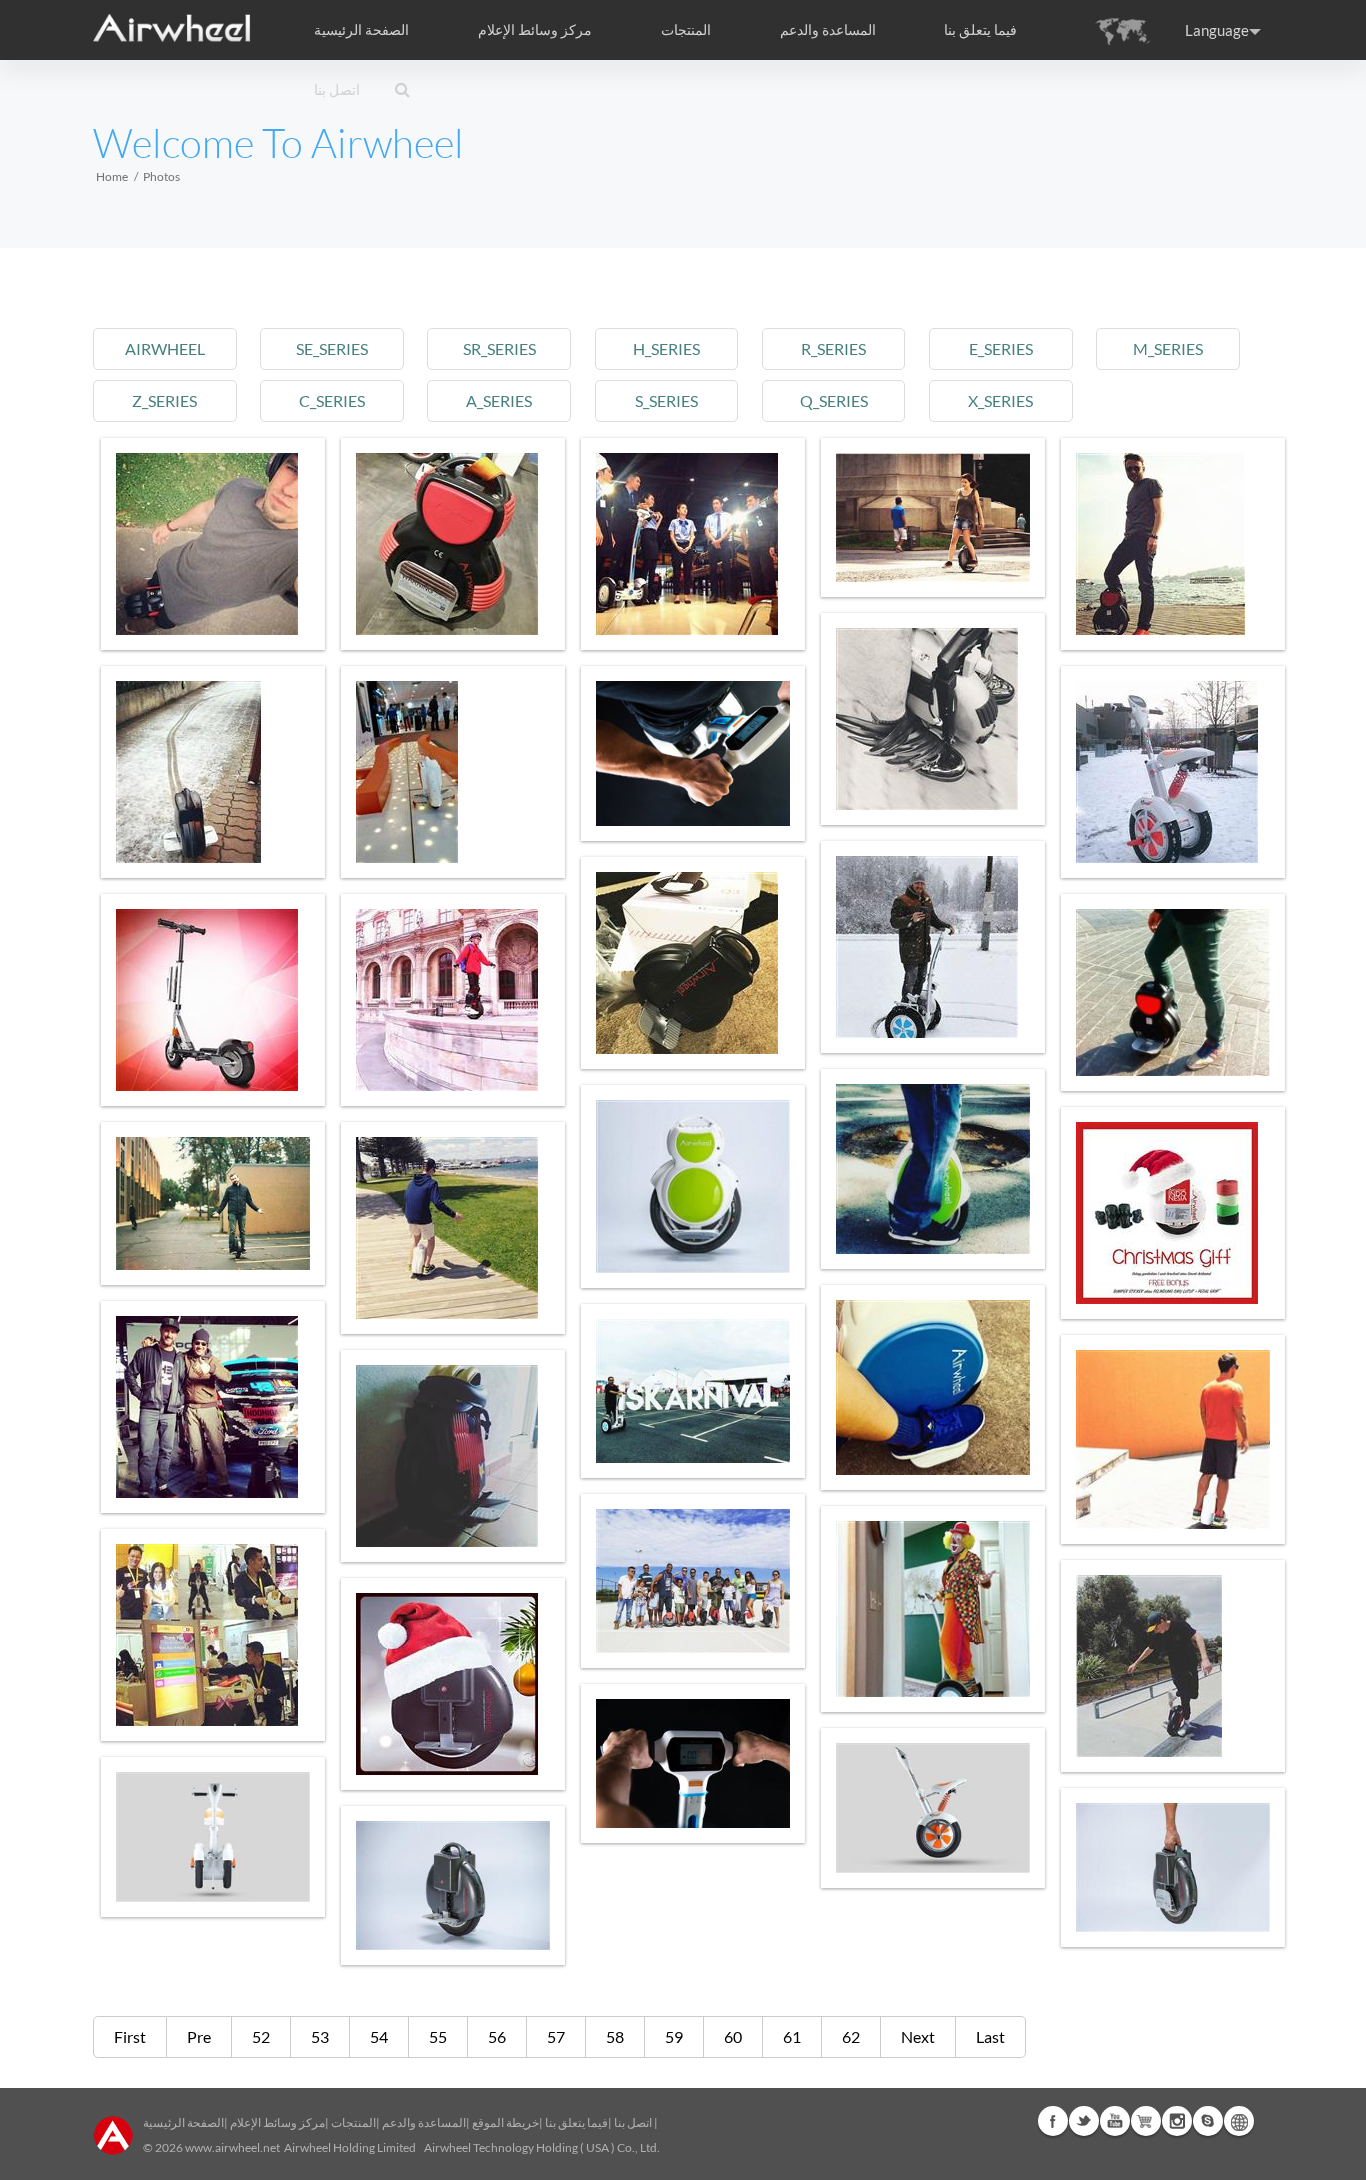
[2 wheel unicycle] (693, 753)
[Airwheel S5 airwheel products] (933, 947)
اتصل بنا (337, 90)
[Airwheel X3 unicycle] (453, 1000)
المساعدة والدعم (828, 30)
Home (112, 176)
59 (674, 2036)
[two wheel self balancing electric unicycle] (453, 1885)
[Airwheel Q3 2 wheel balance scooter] (213, 1407)
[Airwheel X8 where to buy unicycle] (933, 517)
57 (556, 2036)
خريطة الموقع (505, 2122)
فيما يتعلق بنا (576, 2122)
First (130, 2036)
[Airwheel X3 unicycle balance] (933, 719)
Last (990, 2036)
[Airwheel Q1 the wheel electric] (213, 544)
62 (851, 2036)
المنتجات (686, 30)
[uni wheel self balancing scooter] (933, 1808)
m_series (1168, 348)
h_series (666, 348)
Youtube (1115, 2121)
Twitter (1084, 2121)
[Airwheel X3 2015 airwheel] (1173, 1439)
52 (261, 2036)
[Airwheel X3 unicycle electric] (453, 772)
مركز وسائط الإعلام (277, 2122)
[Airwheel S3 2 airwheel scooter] (933, 1609)
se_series (332, 348)
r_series (833, 348)
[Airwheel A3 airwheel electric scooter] (1173, 772)
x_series (1000, 400)
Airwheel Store (1146, 2121)
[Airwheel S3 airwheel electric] (693, 1763)
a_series (499, 400)
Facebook (1053, 2121)
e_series (1001, 348)
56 (497, 2036)
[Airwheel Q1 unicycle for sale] (1173, 992)
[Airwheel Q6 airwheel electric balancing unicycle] (693, 1186)
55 (438, 2036)
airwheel (165, 348)
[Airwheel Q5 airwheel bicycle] (933, 1169)
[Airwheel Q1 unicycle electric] (1173, 544)
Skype (1208, 2121)
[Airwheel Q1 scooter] (453, 544)
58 (615, 2036)
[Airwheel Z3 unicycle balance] (213, 1000)
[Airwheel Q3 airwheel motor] (693, 963)
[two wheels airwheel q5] (1173, 1867)
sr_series (499, 348)
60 (733, 2036)
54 (379, 2036)
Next (918, 2036)
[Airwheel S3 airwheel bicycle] (693, 1391)
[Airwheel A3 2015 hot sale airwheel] (213, 1635)
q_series (834, 400)
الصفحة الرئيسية (361, 30)
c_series (332, 400)
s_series (666, 400)
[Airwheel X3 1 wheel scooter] (693, 1581)
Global (1239, 2121)
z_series (164, 400)
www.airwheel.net (232, 2147)
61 (792, 2036)
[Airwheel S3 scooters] (693, 544)
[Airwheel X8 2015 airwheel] (213, 1203)
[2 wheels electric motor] (453, 1228)
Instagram (1177, 2121)
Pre (199, 2036)
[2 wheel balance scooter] (933, 1387)
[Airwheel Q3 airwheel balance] (213, 772)
